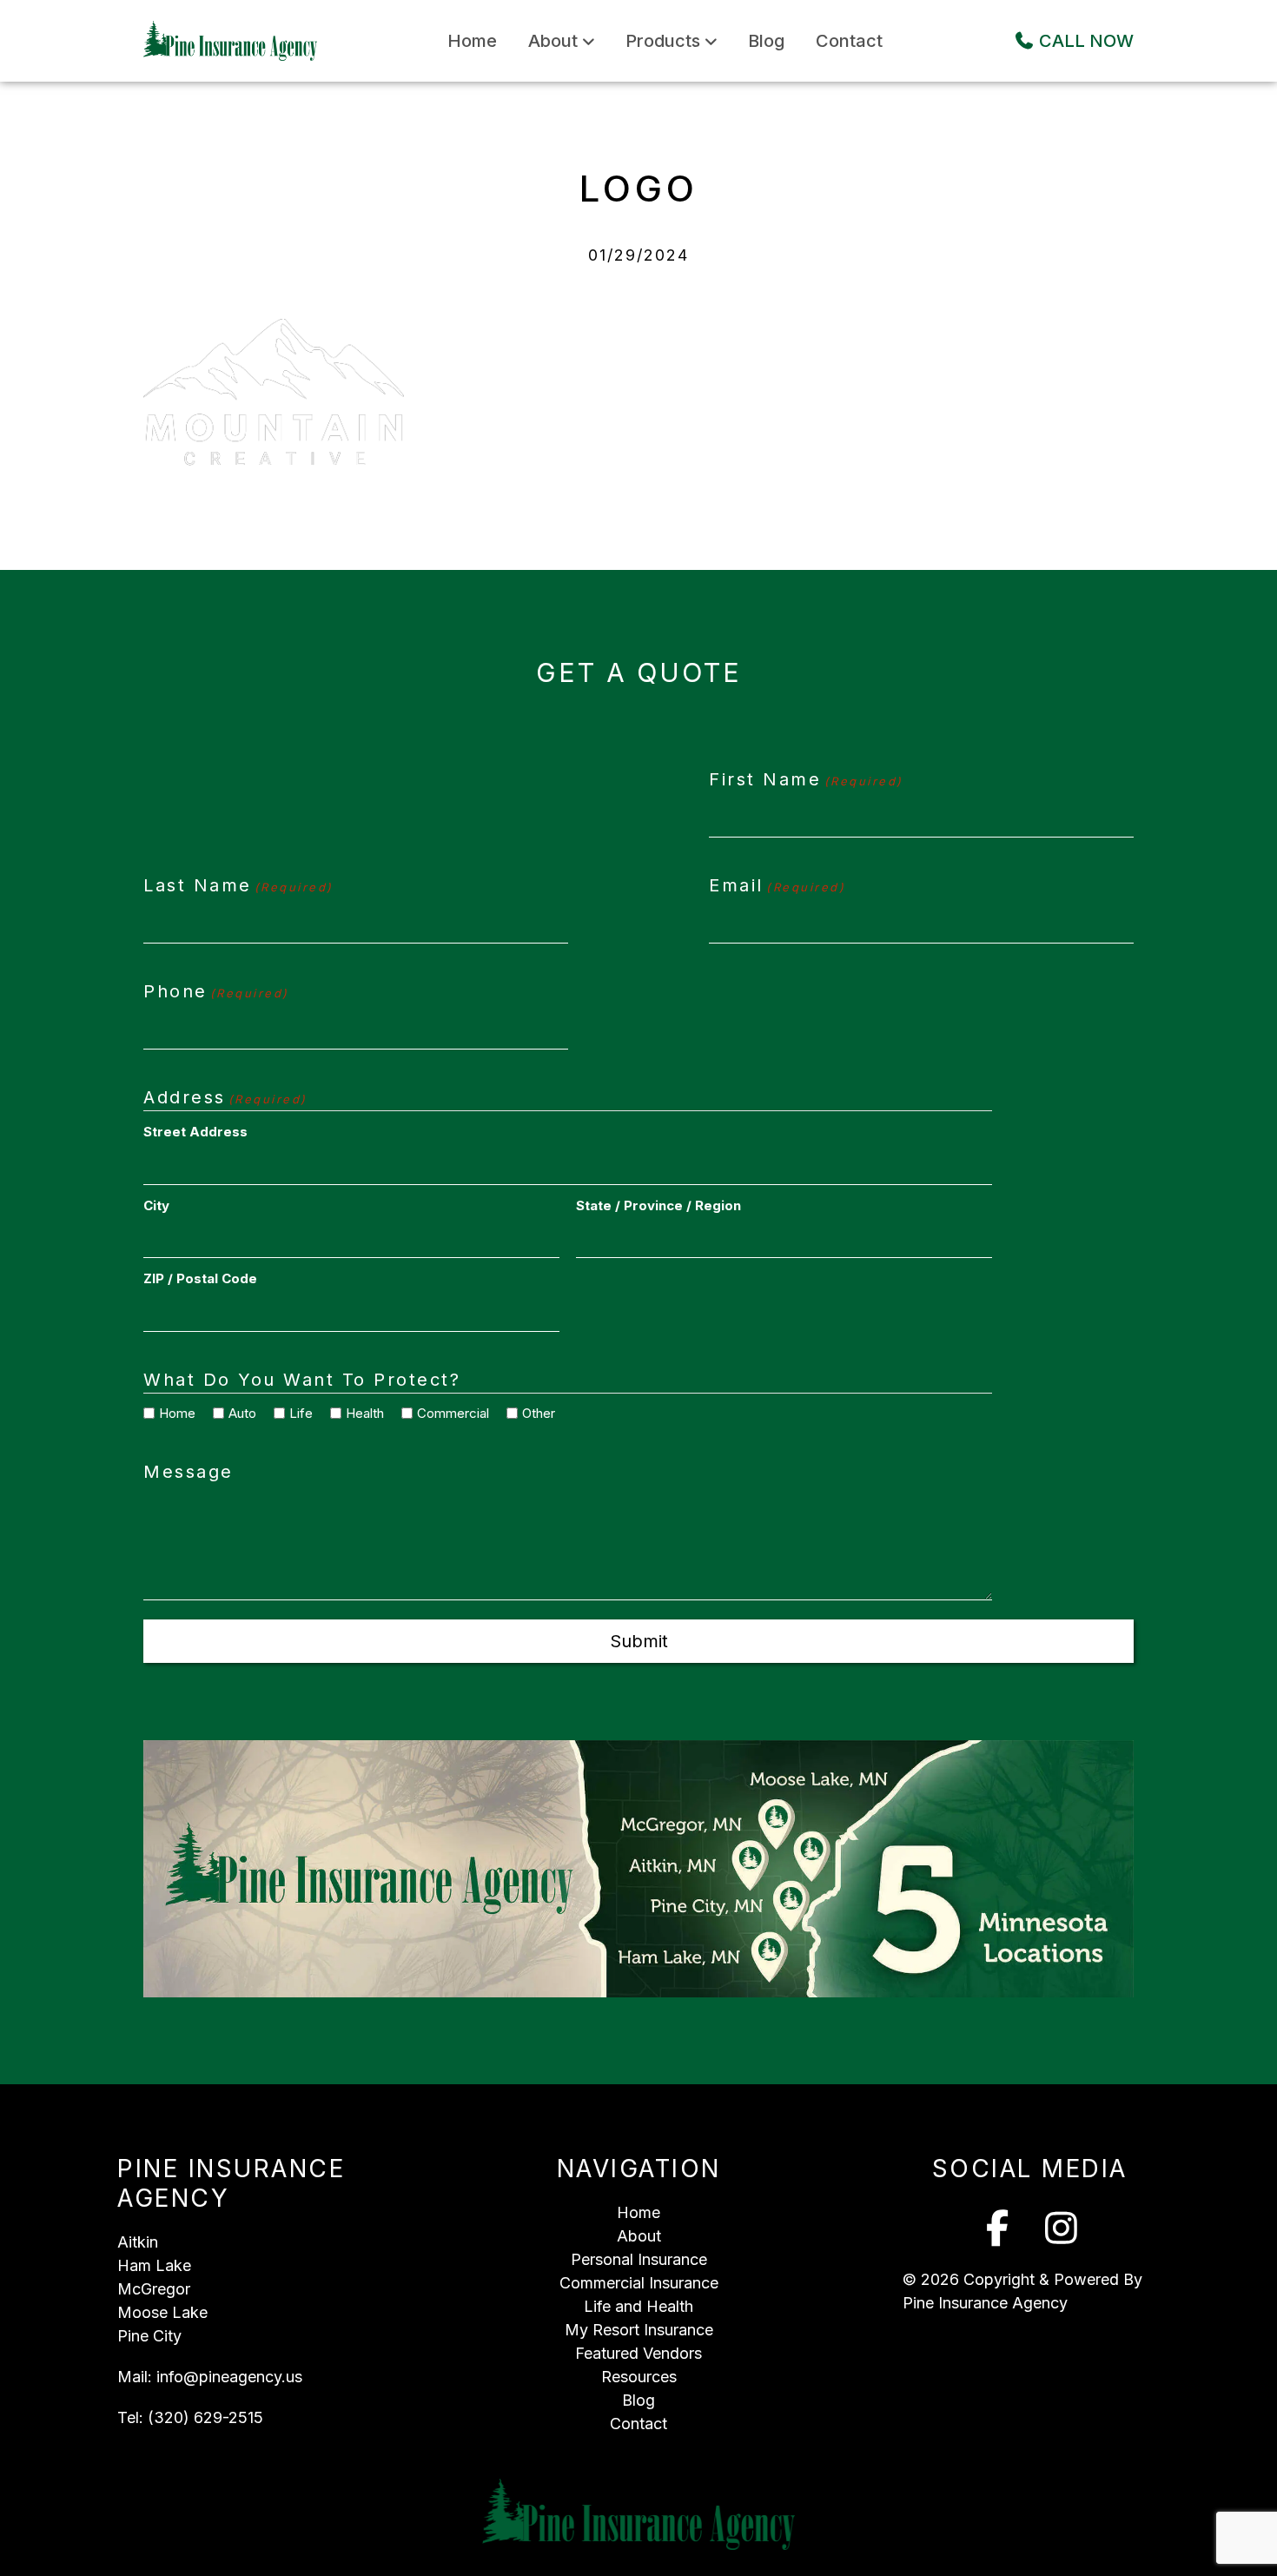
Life (295, 1413)
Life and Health (638, 2306)
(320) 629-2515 (205, 2417)
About (553, 41)
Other (533, 1413)
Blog (766, 41)
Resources (639, 2377)
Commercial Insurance (639, 2283)
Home (472, 41)
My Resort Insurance (639, 2330)
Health (359, 1413)
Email (777, 885)
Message (189, 1472)
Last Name (238, 885)
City (156, 1205)
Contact (849, 41)
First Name (806, 779)
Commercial (447, 1413)
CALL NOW (1084, 41)
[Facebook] (998, 2228)
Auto (236, 1413)
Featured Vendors (638, 2353)
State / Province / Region (658, 1205)
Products (663, 41)
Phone (216, 991)
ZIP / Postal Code (200, 1278)
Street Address (195, 1132)
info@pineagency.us (229, 2377)
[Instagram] (1062, 2228)
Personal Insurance (639, 2259)
